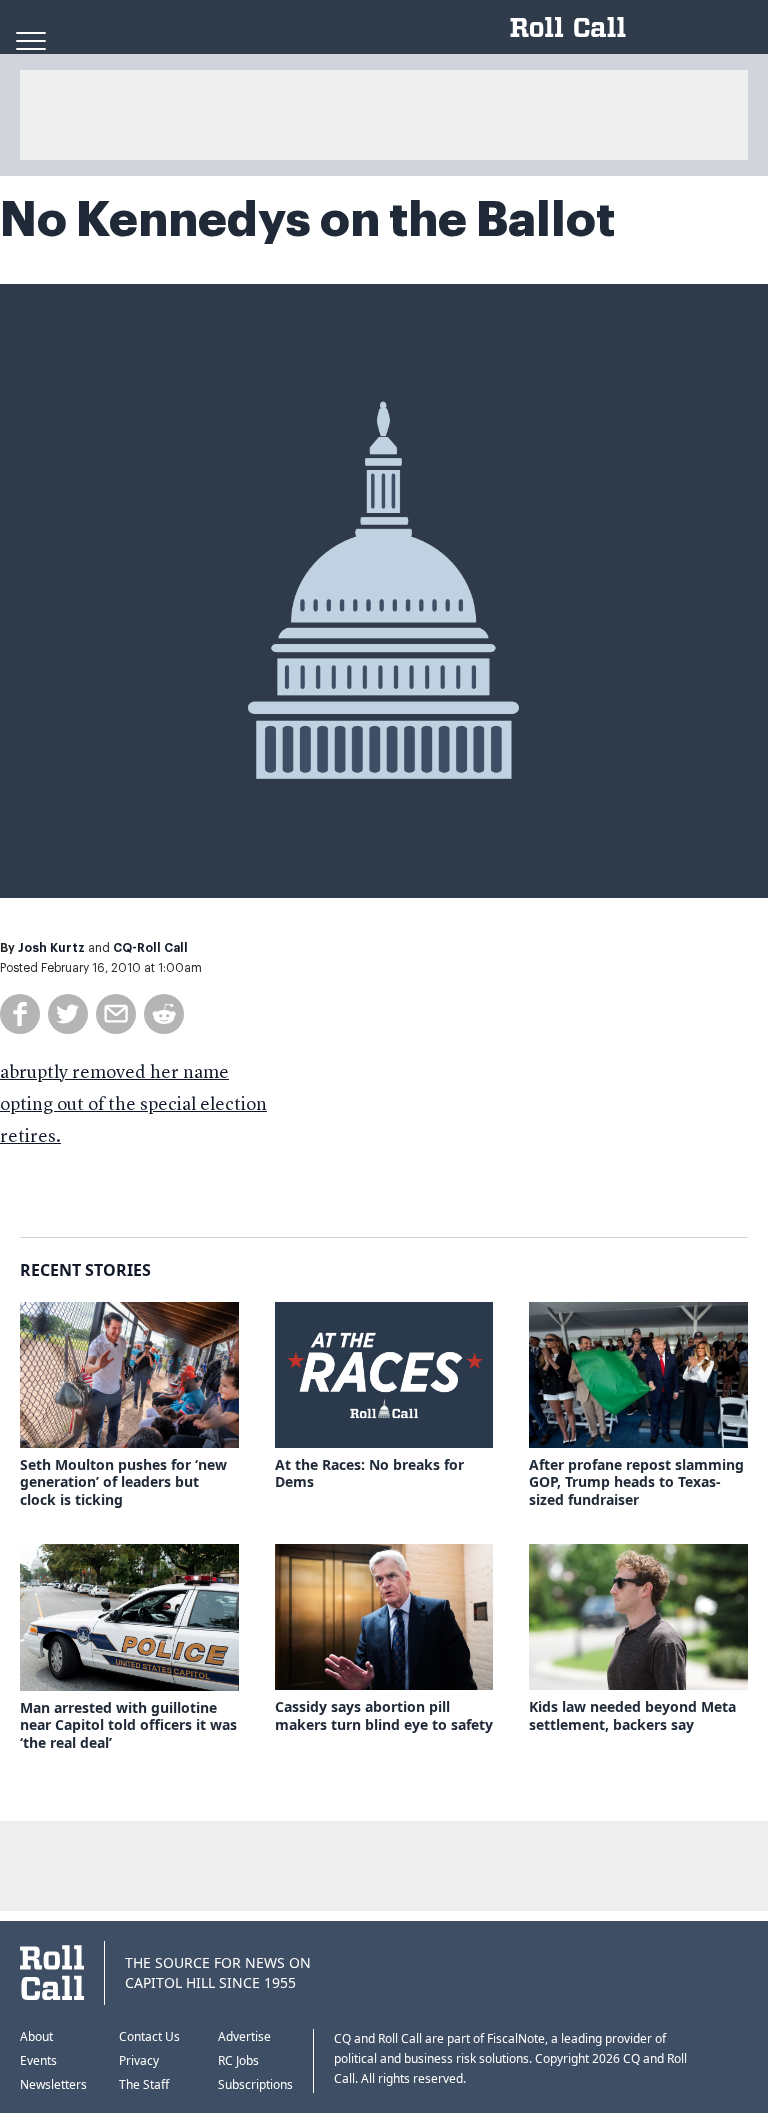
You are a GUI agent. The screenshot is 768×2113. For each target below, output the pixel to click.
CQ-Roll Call (150, 948)
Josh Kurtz (51, 948)
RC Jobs (238, 2060)
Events (38, 2060)
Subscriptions (255, 2084)
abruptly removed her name (114, 1073)
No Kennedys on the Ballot (307, 220)
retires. (30, 1137)
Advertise (244, 2036)
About (36, 2036)
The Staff (144, 2084)
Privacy (139, 2060)
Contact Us (149, 2036)
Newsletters (53, 2084)
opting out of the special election (133, 1105)
